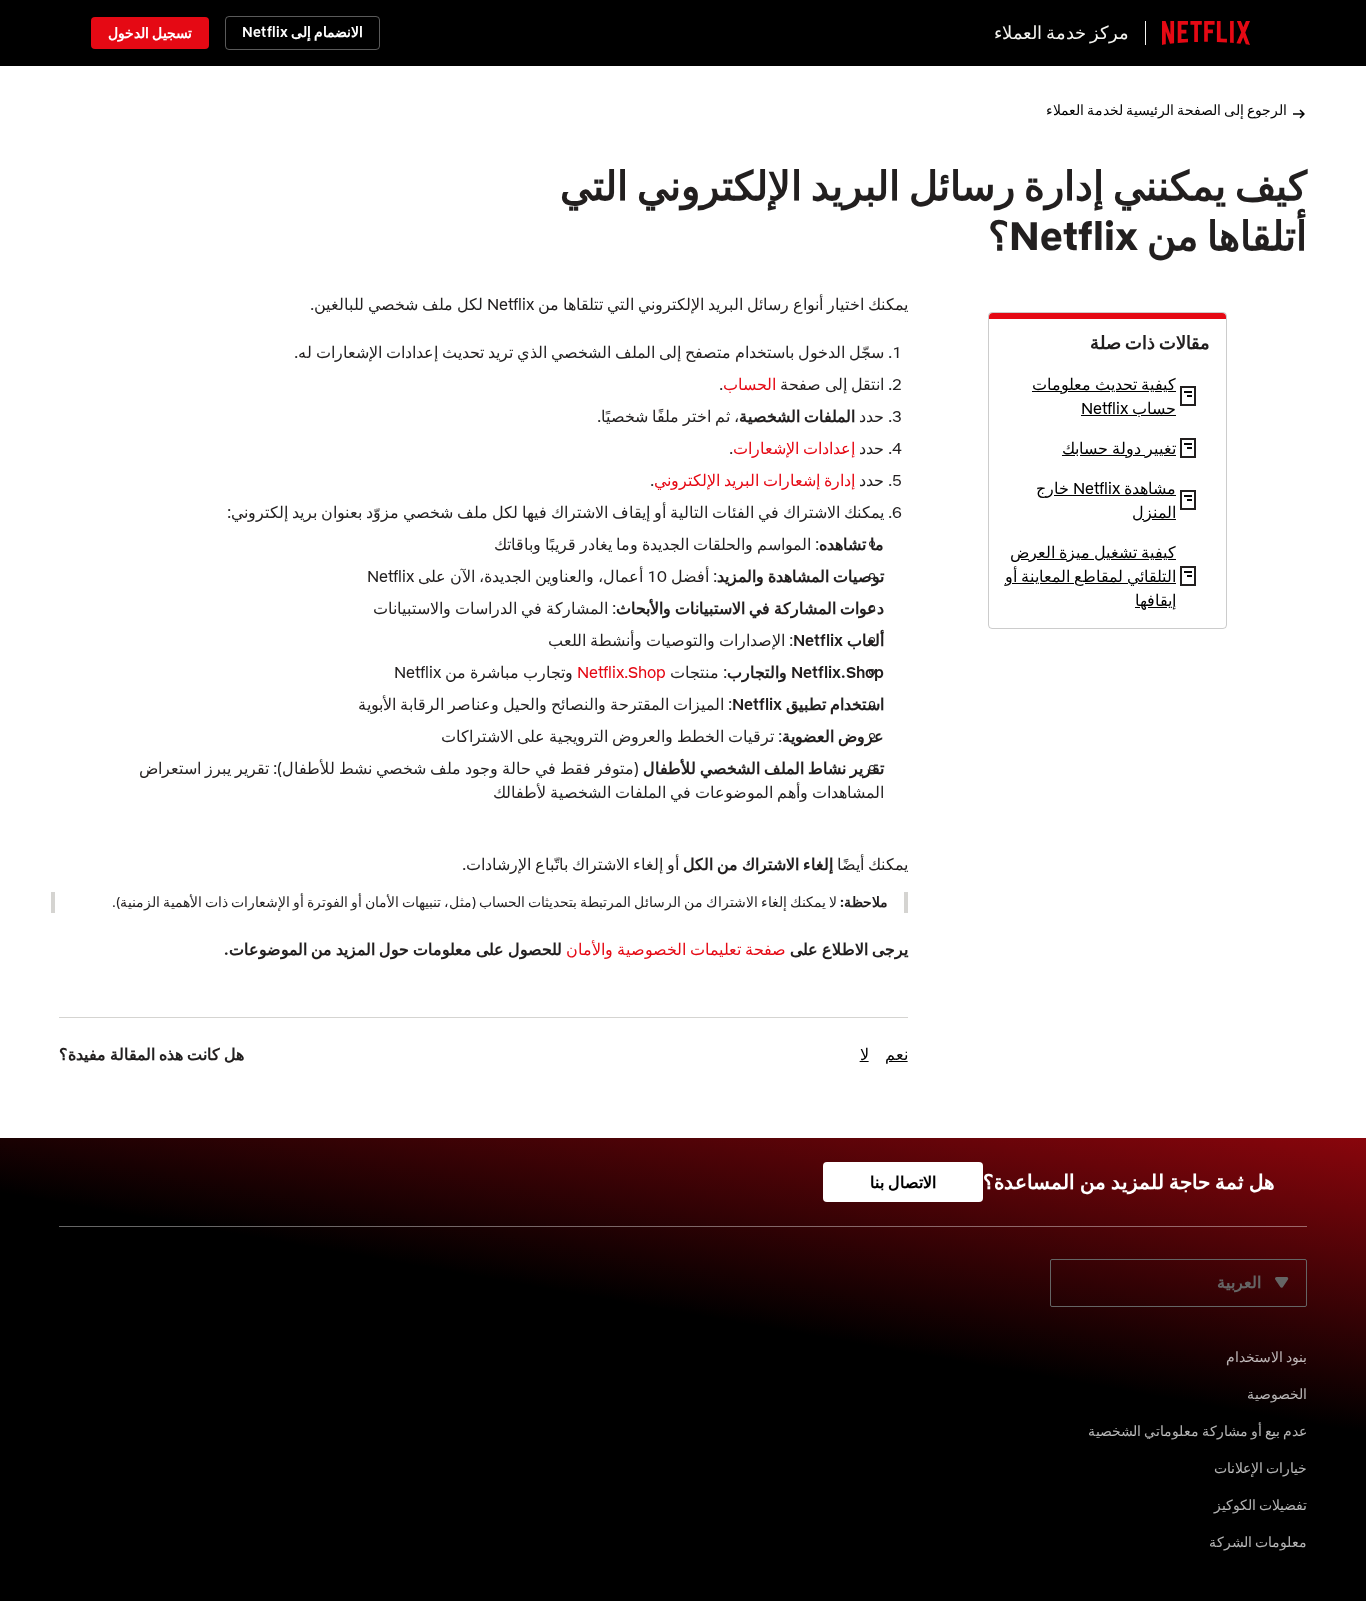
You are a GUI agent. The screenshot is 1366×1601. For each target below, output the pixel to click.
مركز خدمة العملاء (1061, 32)
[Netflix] (1206, 33)
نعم (896, 1054)
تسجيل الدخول (150, 33)
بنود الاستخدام (1266, 1357)
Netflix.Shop (621, 672)
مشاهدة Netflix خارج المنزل (1106, 500)
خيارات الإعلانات (1260, 1468)
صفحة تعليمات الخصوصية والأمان (676, 949)
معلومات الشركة (1258, 1542)
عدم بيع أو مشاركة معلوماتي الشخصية (1197, 1431)
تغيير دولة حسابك (1119, 448)
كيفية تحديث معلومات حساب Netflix (1104, 396)
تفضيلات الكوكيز (1260, 1505)
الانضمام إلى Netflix (302, 32)
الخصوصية (1277, 1394)
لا (864, 1054)
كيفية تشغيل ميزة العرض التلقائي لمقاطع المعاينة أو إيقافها (1090, 576)
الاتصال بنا (903, 1182)
